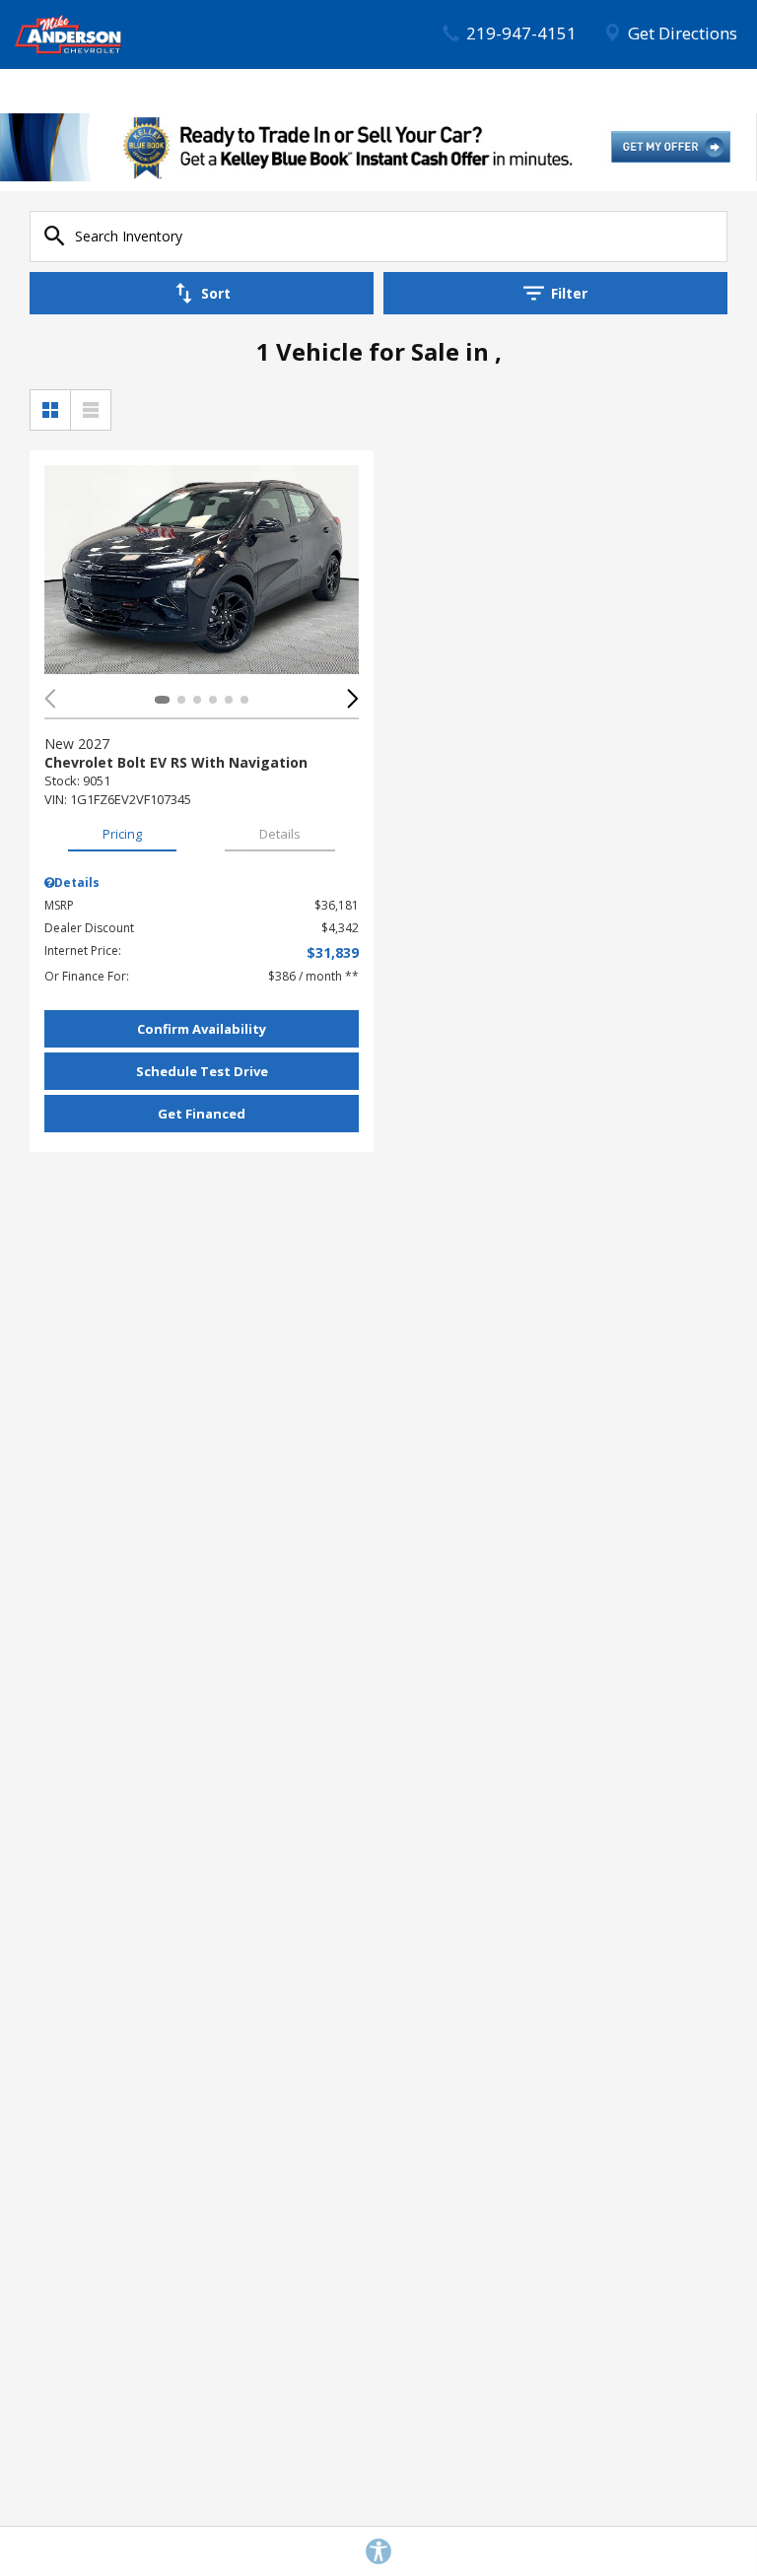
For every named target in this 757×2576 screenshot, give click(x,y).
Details (280, 834)
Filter (569, 293)
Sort (216, 293)
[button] (353, 698)
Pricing (122, 834)
